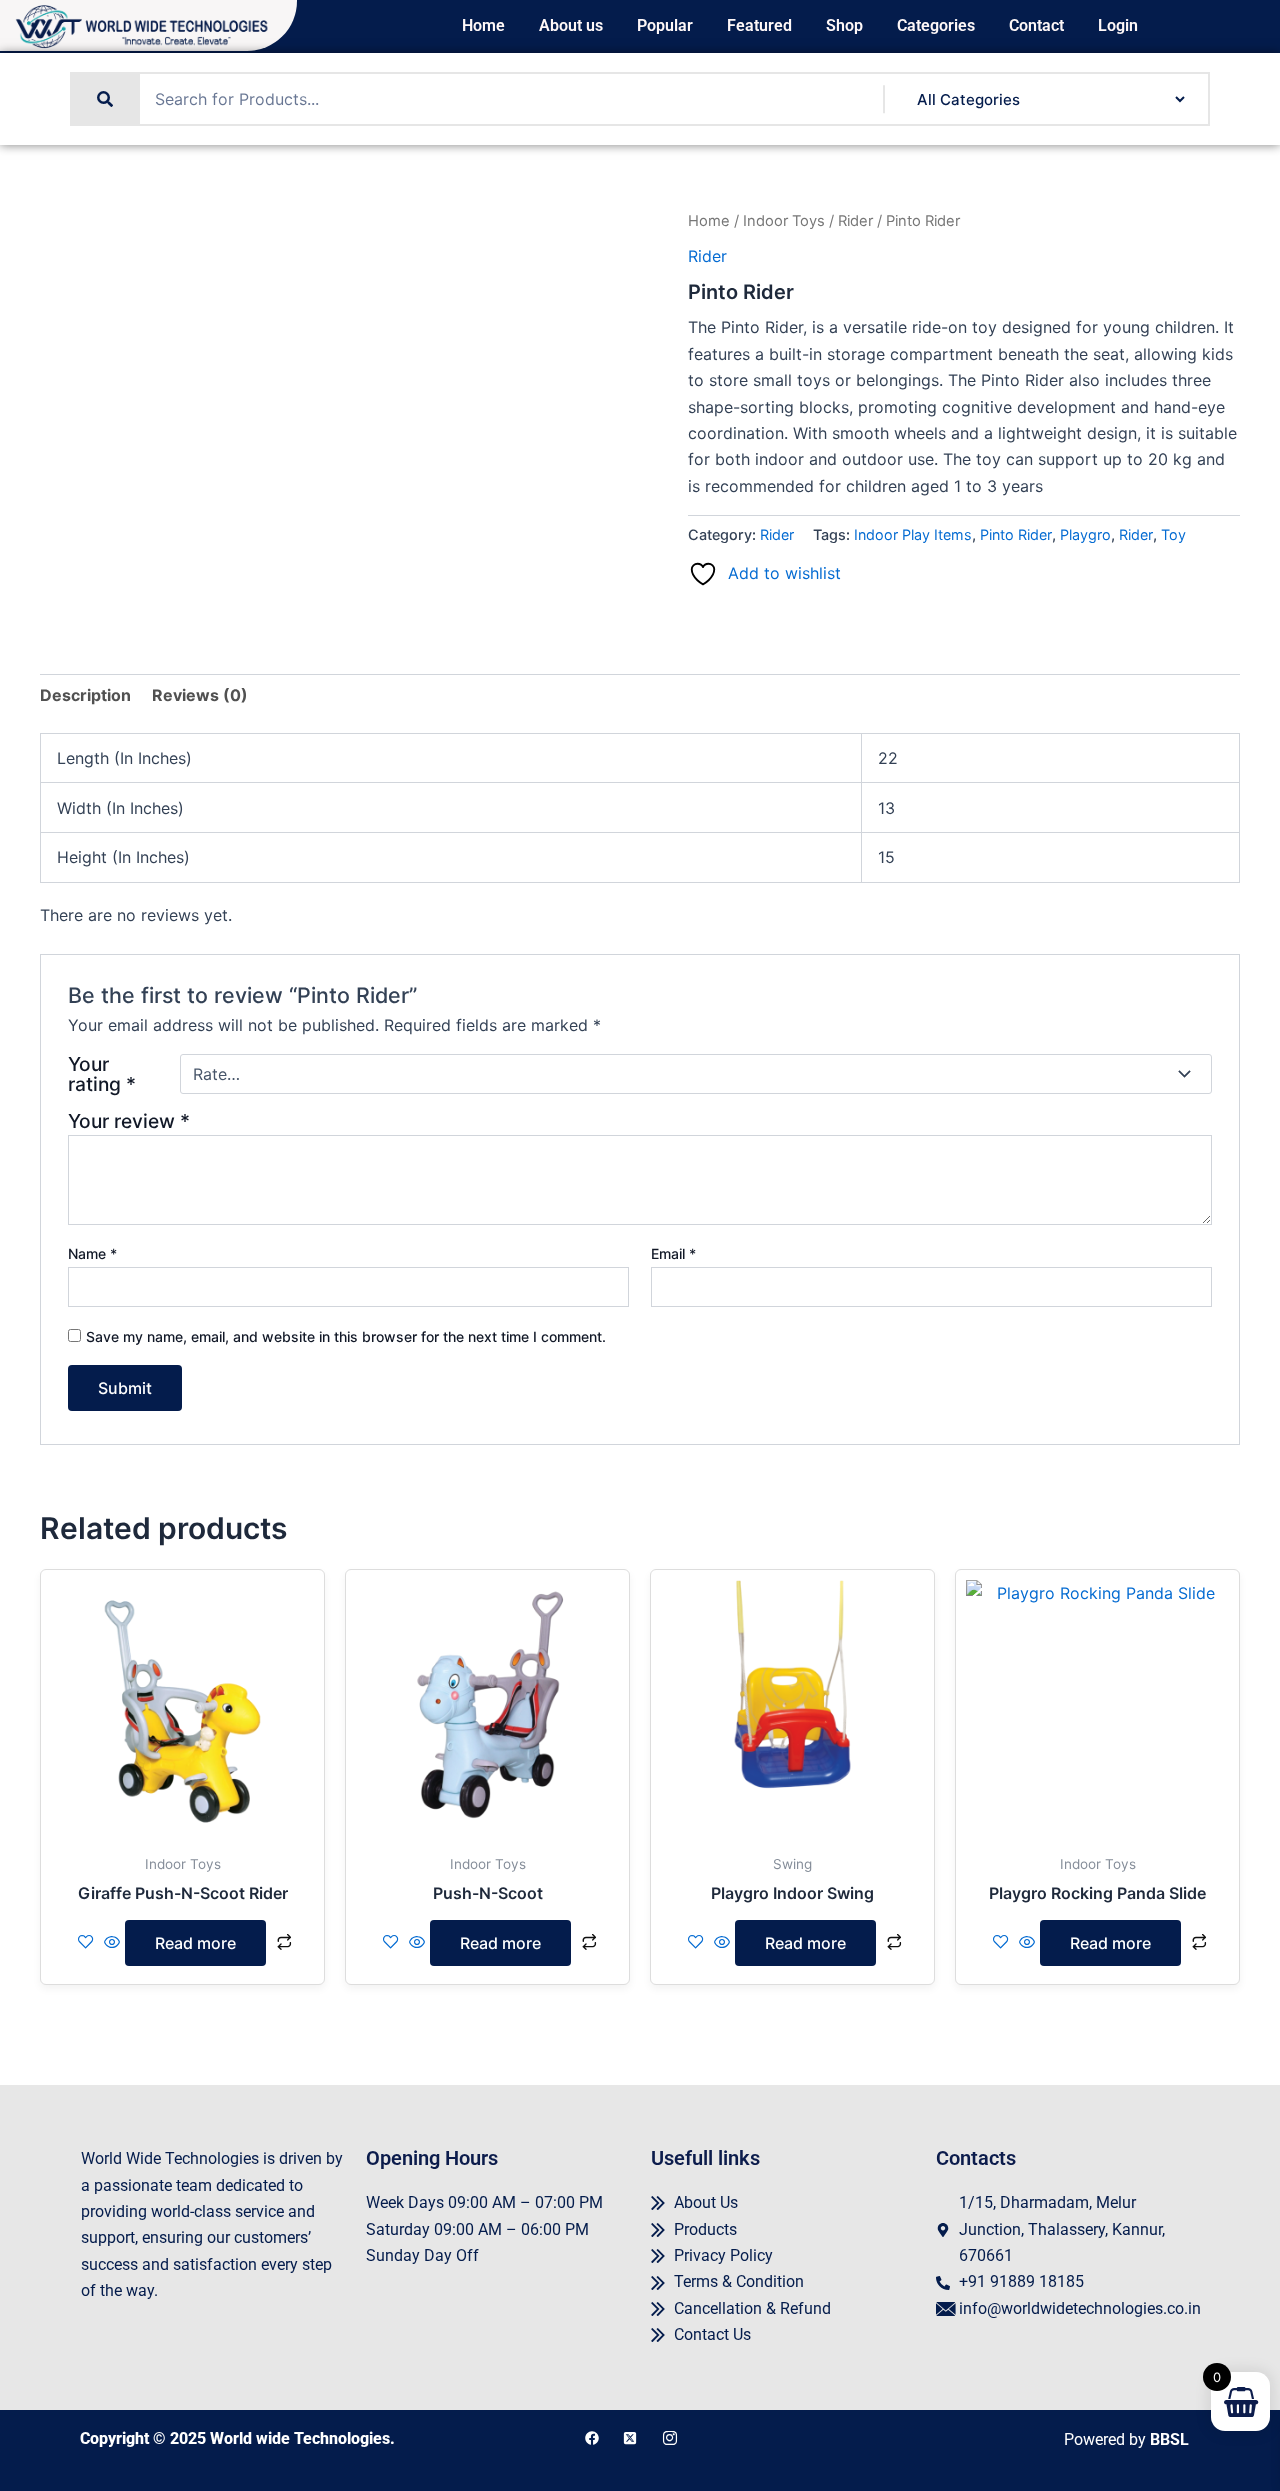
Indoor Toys (784, 221)
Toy (1173, 534)
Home (483, 26)
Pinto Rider (1016, 534)
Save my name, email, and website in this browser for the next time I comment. (346, 1336)
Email (673, 1253)
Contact (1036, 26)
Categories (936, 26)
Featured (759, 26)
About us (571, 26)
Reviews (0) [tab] (200, 695)
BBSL (1169, 2439)
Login (1118, 26)
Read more (195, 1943)
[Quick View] (112, 1943)
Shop (844, 26)
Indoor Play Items (913, 534)
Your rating (102, 1074)
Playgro (1085, 534)
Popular (665, 26)
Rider (855, 221)
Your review (129, 1121)
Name (92, 1253)
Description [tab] (85, 695)
